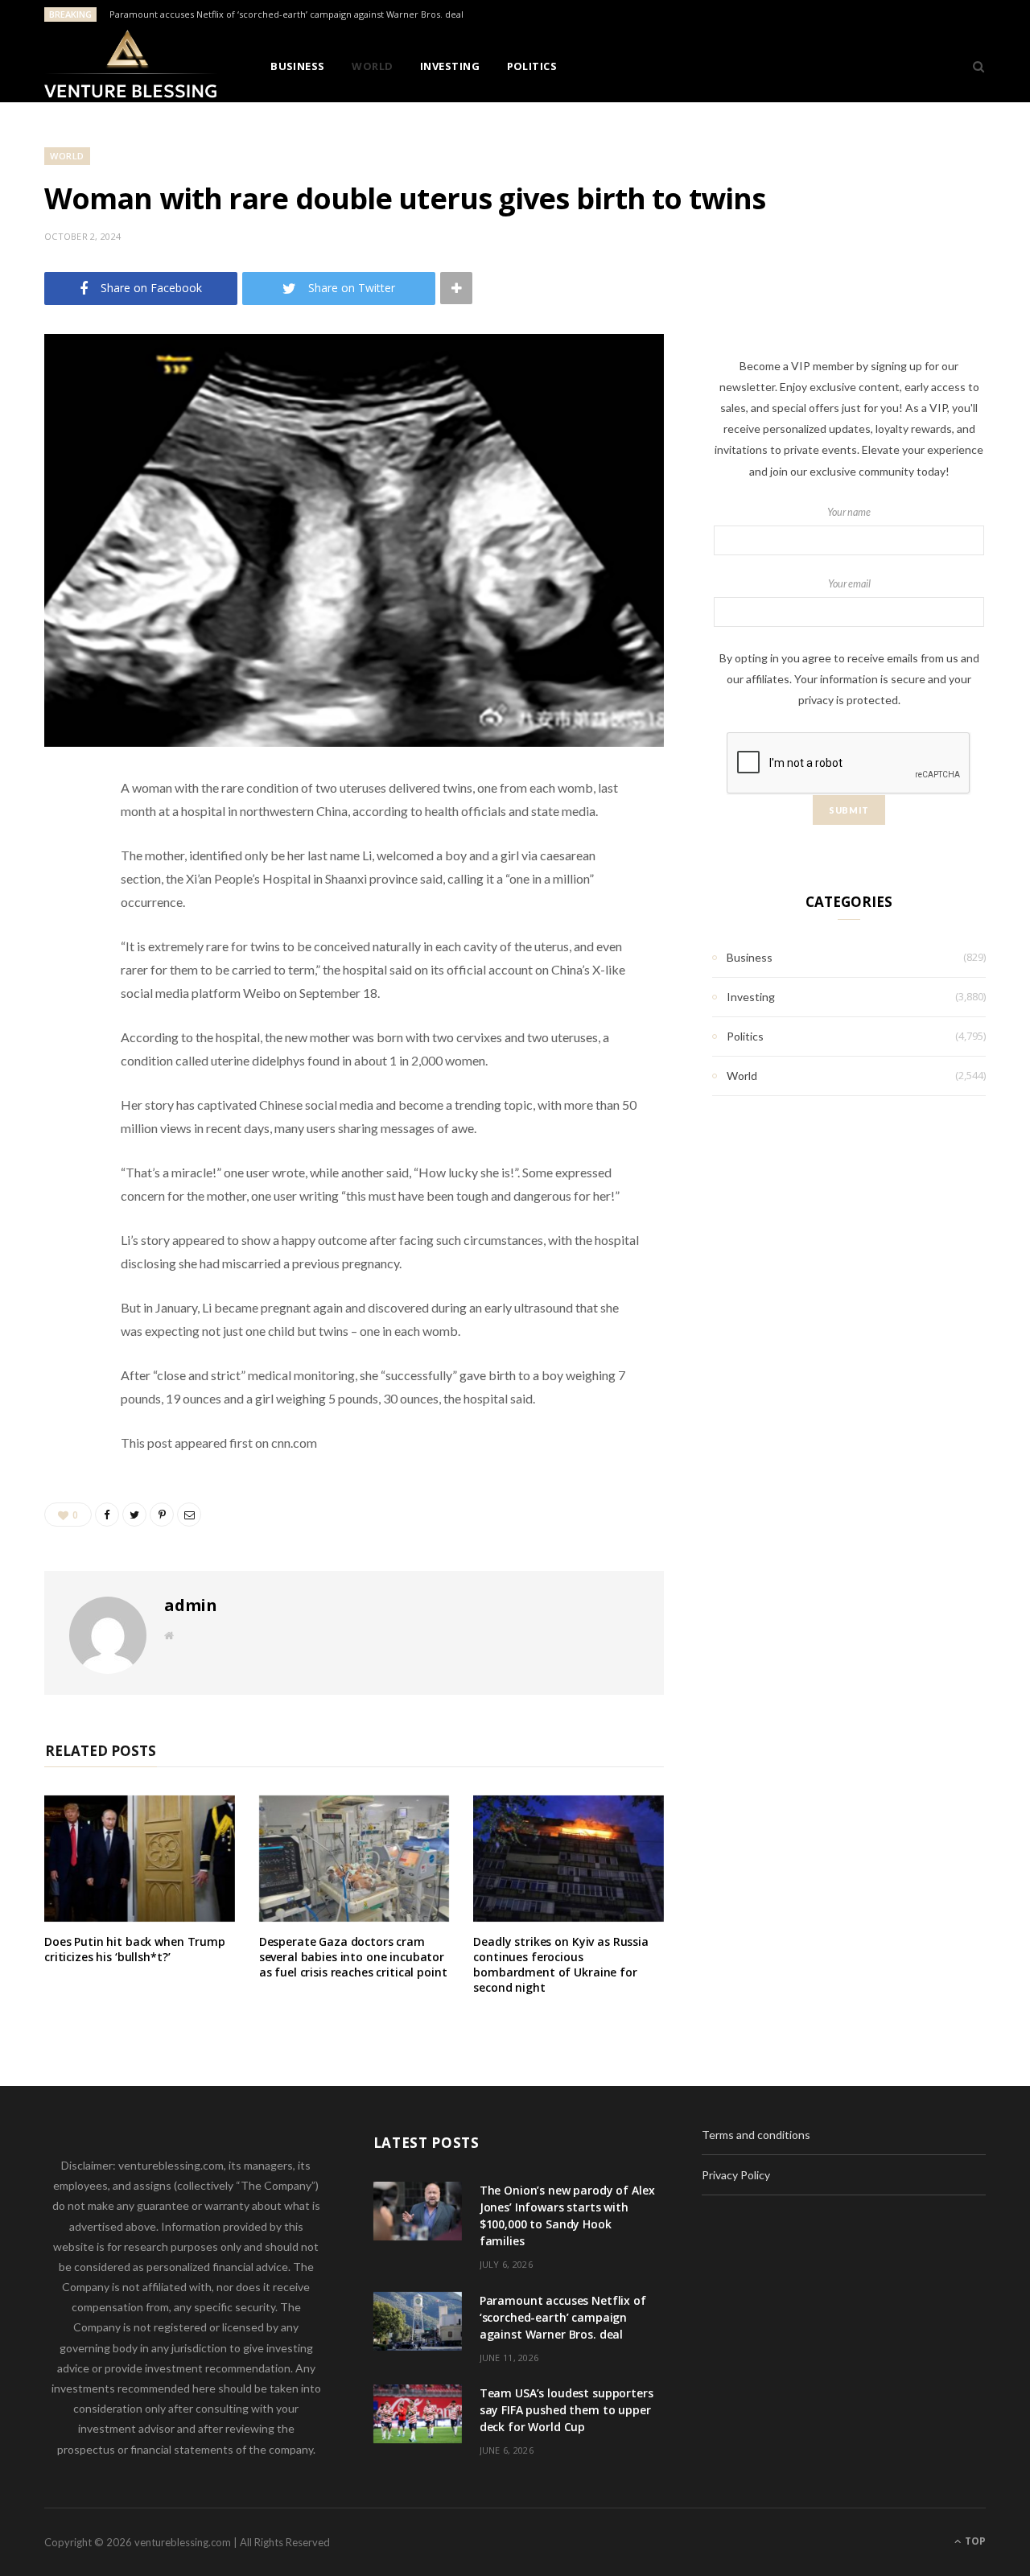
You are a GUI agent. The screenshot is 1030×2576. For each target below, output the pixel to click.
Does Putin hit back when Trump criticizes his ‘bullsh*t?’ (135, 1949)
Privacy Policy (736, 2175)
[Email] (60, 959)
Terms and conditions (756, 2135)
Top (974, 2541)
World (372, 66)
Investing (450, 66)
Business (298, 66)
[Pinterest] (60, 918)
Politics (532, 66)
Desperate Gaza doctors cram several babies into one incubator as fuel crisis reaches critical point (353, 1957)
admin (191, 1605)
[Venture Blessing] (131, 66)
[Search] (973, 66)
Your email (849, 584)
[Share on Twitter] (60, 877)
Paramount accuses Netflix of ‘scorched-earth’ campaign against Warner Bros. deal (286, 14)
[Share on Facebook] (60, 836)
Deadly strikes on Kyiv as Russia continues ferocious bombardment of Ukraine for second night (561, 1964)
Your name (849, 512)
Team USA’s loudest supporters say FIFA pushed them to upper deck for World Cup (566, 2410)
